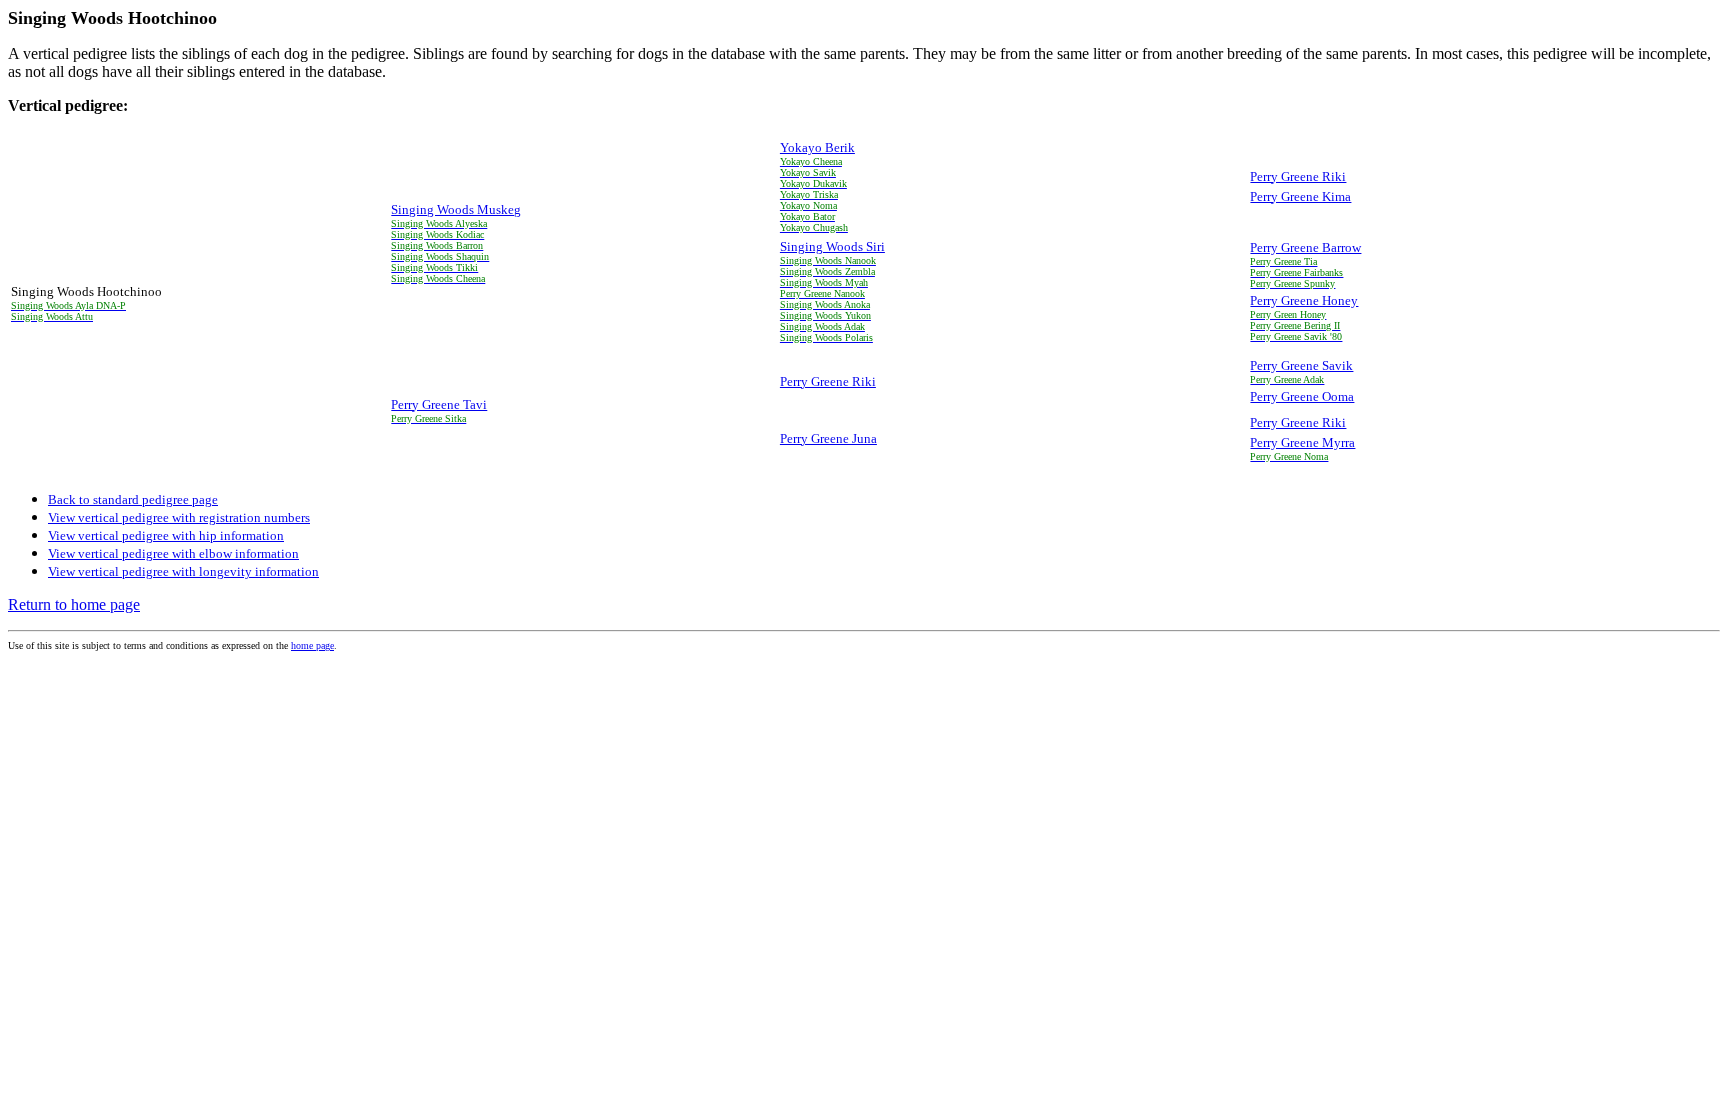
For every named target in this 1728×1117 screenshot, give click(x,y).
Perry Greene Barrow (1305, 247)
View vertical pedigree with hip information (166, 535)
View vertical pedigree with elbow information (173, 553)
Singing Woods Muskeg (456, 209)
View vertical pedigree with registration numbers (179, 517)
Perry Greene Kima (1300, 196)
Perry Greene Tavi (439, 404)
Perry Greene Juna (828, 438)
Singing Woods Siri (832, 246)
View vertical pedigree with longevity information (183, 571)
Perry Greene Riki (1298, 176)
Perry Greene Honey (1304, 300)
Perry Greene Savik (1301, 365)
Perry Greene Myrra (1302, 442)
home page (312, 645)
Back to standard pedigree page (133, 499)
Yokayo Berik (817, 147)
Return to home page (74, 604)
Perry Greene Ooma (1302, 396)
